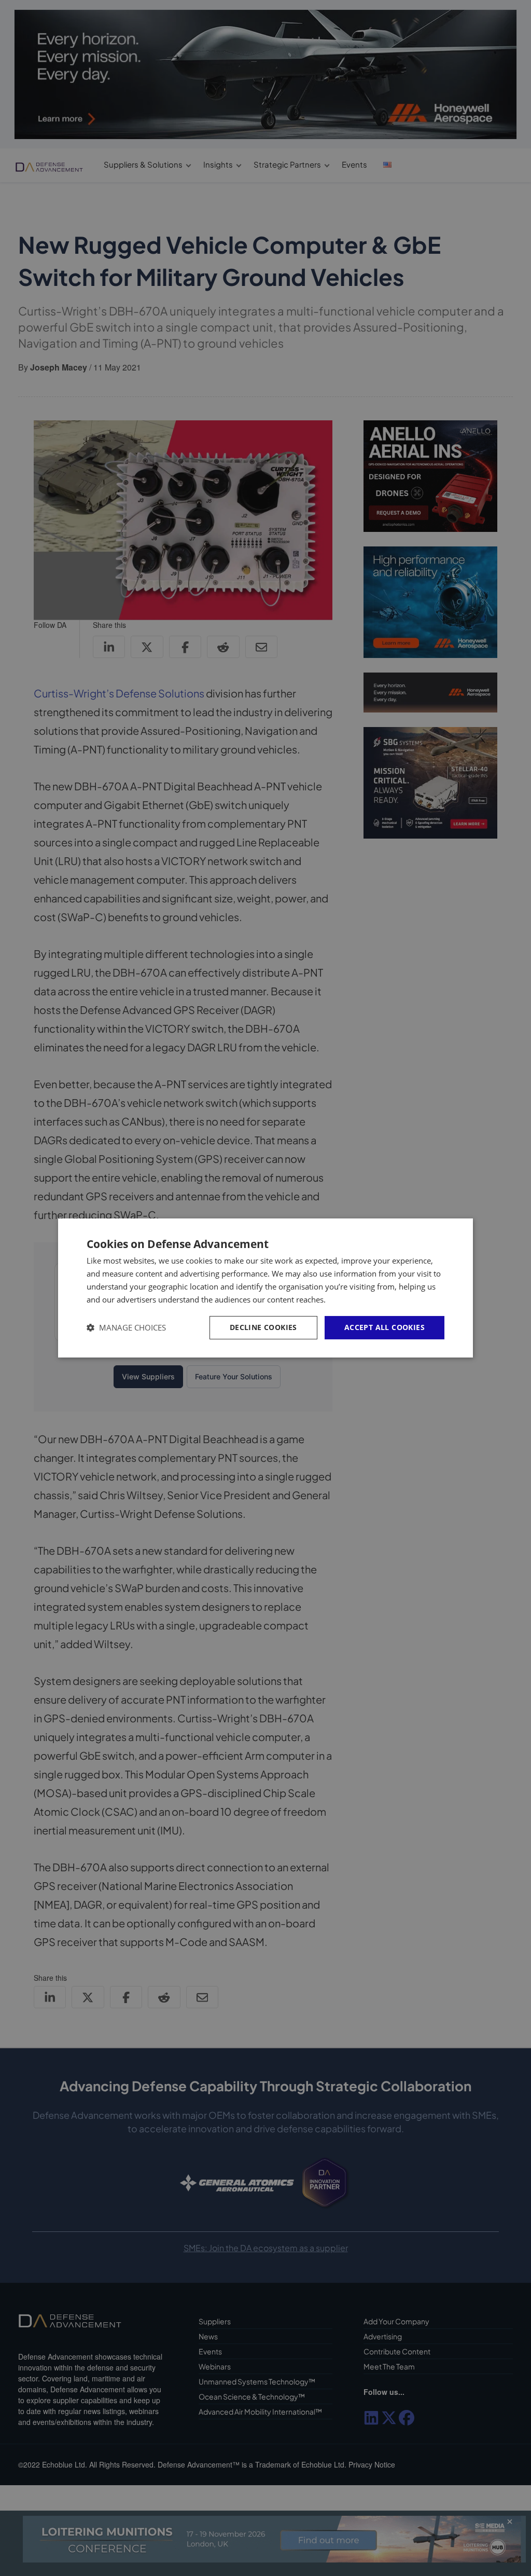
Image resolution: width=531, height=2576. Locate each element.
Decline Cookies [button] (263, 1327)
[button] (126, 1328)
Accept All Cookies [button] (385, 1327)
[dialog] (265, 1288)
